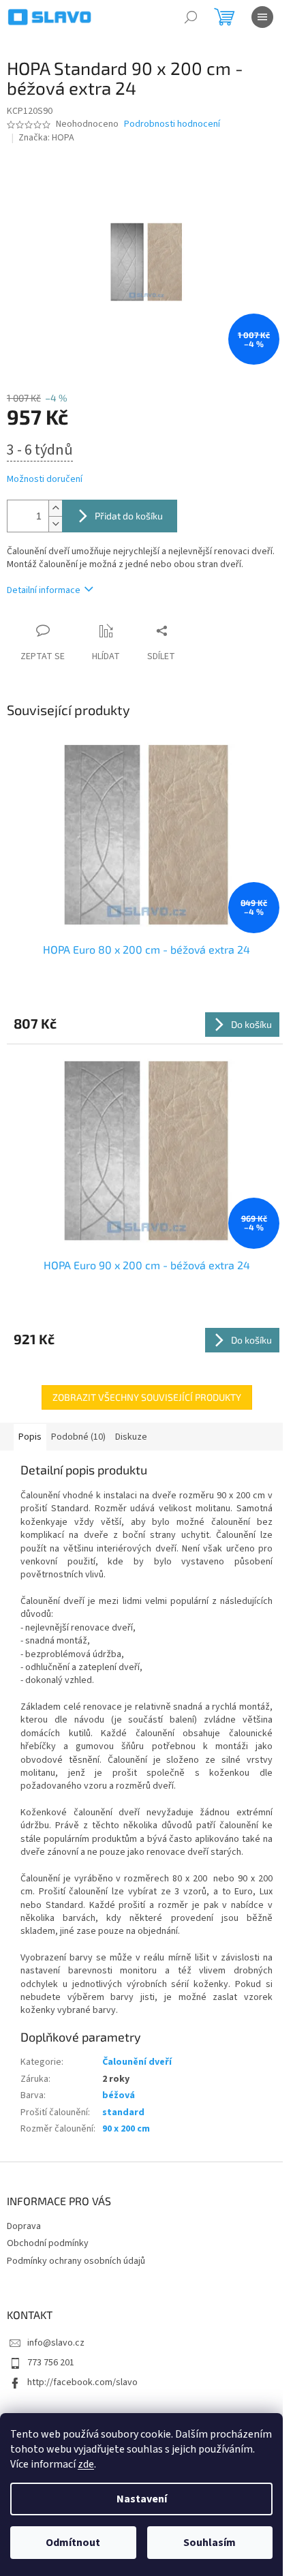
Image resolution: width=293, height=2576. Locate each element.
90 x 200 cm (126, 2129)
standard (123, 2112)
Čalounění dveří (137, 2062)
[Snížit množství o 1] (55, 524)
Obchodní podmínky (48, 2243)
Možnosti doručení (45, 480)
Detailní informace (44, 590)
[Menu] (262, 17)
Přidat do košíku (129, 516)
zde (86, 2464)
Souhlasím (210, 2543)
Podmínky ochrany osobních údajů (76, 2261)
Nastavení (142, 2499)
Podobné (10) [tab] (78, 1437)
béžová (119, 2095)
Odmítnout (73, 2543)
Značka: (46, 138)
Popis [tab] (30, 1437)
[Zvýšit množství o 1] (55, 508)
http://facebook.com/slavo (82, 2382)
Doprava (24, 2226)
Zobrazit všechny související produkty (147, 1397)
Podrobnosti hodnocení (172, 124)
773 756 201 (51, 2363)
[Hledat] (191, 17)
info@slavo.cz (56, 2343)
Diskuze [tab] (131, 1437)
